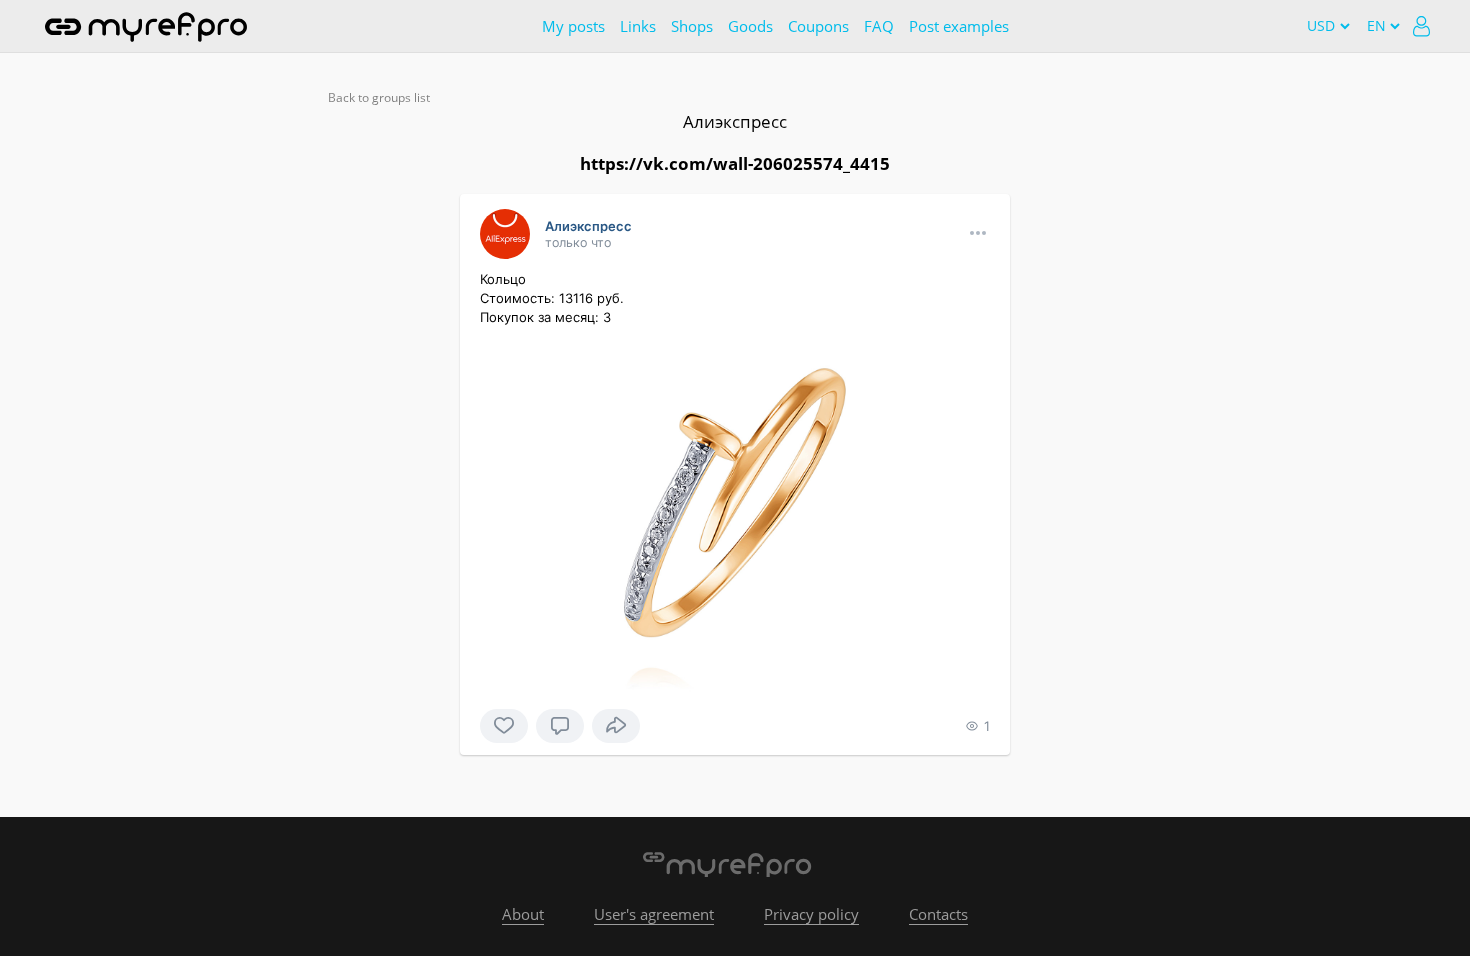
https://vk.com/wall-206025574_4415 (735, 163)
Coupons (818, 26)
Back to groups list (379, 97)
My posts (573, 26)
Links (638, 26)
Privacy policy (811, 914)
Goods (750, 26)
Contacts (938, 914)
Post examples (959, 26)
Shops (692, 26)
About (523, 914)
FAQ (879, 26)
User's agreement (654, 914)
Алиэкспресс (735, 121)
